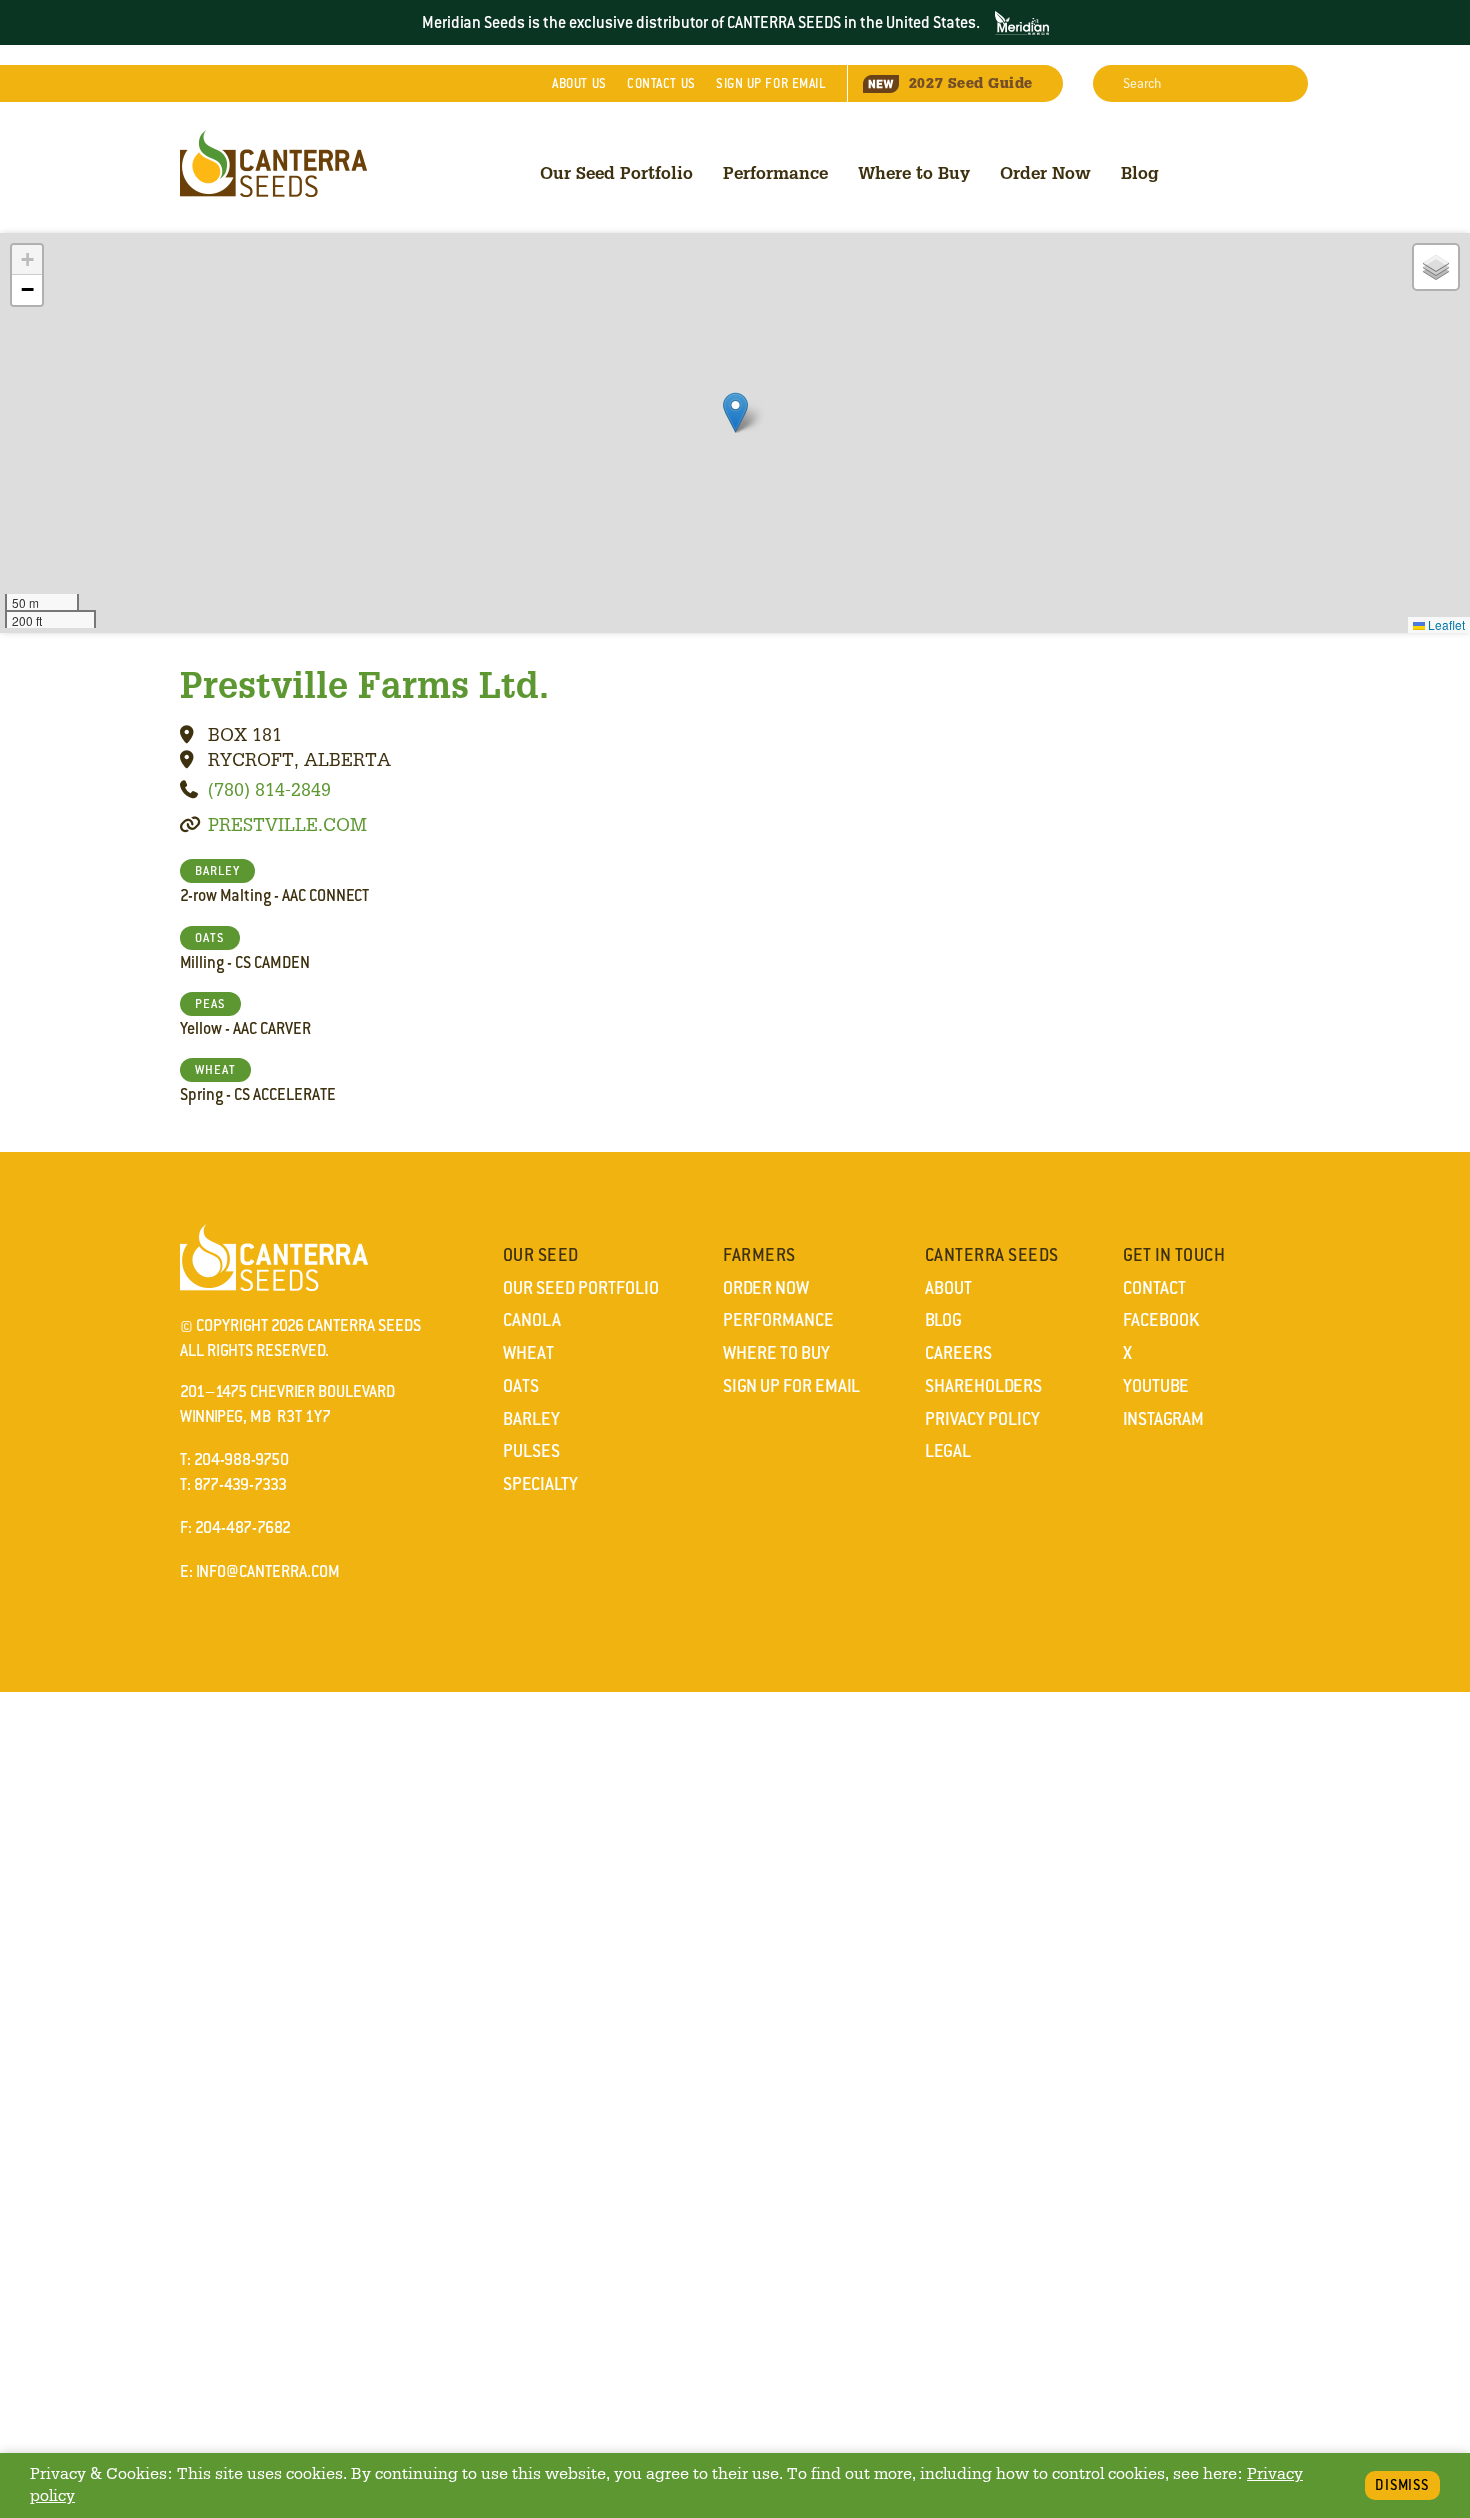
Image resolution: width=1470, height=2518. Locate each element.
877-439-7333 (240, 1484)
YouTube (1156, 1386)
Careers (958, 1353)
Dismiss (1402, 2485)
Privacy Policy (982, 1419)
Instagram (1163, 1419)
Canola (532, 1320)
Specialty (540, 1484)
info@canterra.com (268, 1571)
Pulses (531, 1451)
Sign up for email (771, 83)
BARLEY (217, 871)
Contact (661, 83)
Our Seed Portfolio (616, 172)
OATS (210, 938)
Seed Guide (971, 83)
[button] (735, 412)
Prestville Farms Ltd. (364, 684)
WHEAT (215, 1070)
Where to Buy (914, 172)
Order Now (1045, 172)
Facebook (1161, 1320)
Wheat (528, 1353)
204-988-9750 (241, 1459)
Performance (775, 172)
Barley (531, 1419)
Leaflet (1445, 624)
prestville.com (287, 824)
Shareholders (983, 1386)
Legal (948, 1451)
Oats (521, 1386)
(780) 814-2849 (269, 789)
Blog (1140, 172)
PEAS (210, 1004)
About (579, 83)
